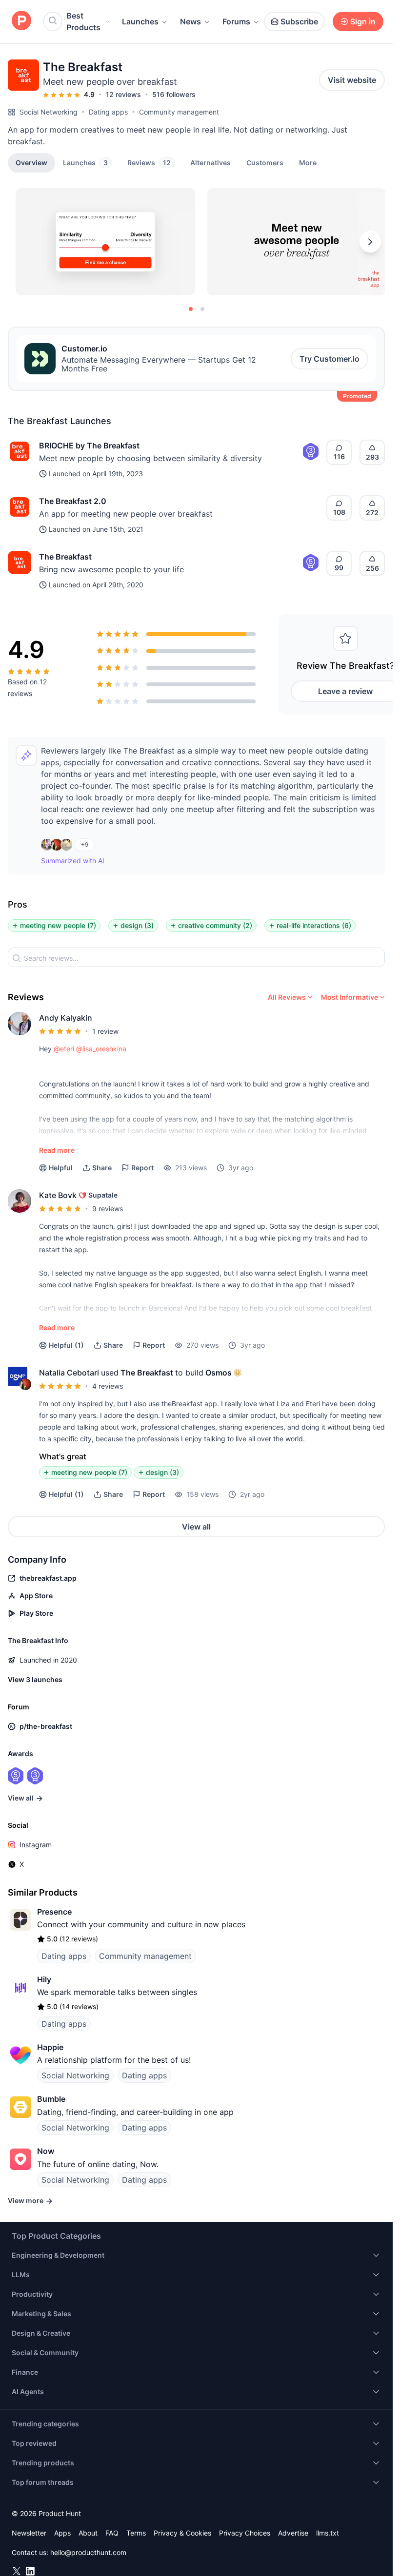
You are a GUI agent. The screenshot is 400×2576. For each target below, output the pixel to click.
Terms (136, 2533)
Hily (44, 1979)
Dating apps (108, 112)
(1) (66, 1345)
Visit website (352, 80)
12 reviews (123, 94)
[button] (308, 162)
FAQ (112, 2533)
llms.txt (328, 2533)
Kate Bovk (58, 1195)
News (190, 21)
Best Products (83, 21)
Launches (140, 21)
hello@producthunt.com (88, 2552)
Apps (62, 2533)
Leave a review (345, 691)
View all (196, 1527)
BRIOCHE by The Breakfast (89, 445)
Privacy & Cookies (182, 2533)
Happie (50, 2047)
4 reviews (108, 1386)
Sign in (363, 21)
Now (46, 2151)
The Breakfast (65, 557)
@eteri (64, 1049)
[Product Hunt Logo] (21, 21)
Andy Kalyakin (66, 1018)
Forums (236, 21)
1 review (105, 1031)
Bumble (51, 2099)
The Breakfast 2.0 (73, 501)
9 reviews (108, 1209)
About (88, 2533)
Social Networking (49, 112)
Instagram (36, 1845)
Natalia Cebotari (69, 1373)
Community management (179, 112)
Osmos (219, 1373)
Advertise (293, 2533)
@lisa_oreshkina (101, 1049)
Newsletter (29, 2533)
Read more (57, 1150)
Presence (54, 1912)
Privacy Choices (245, 2533)
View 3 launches (35, 1679)
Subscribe (299, 21)
